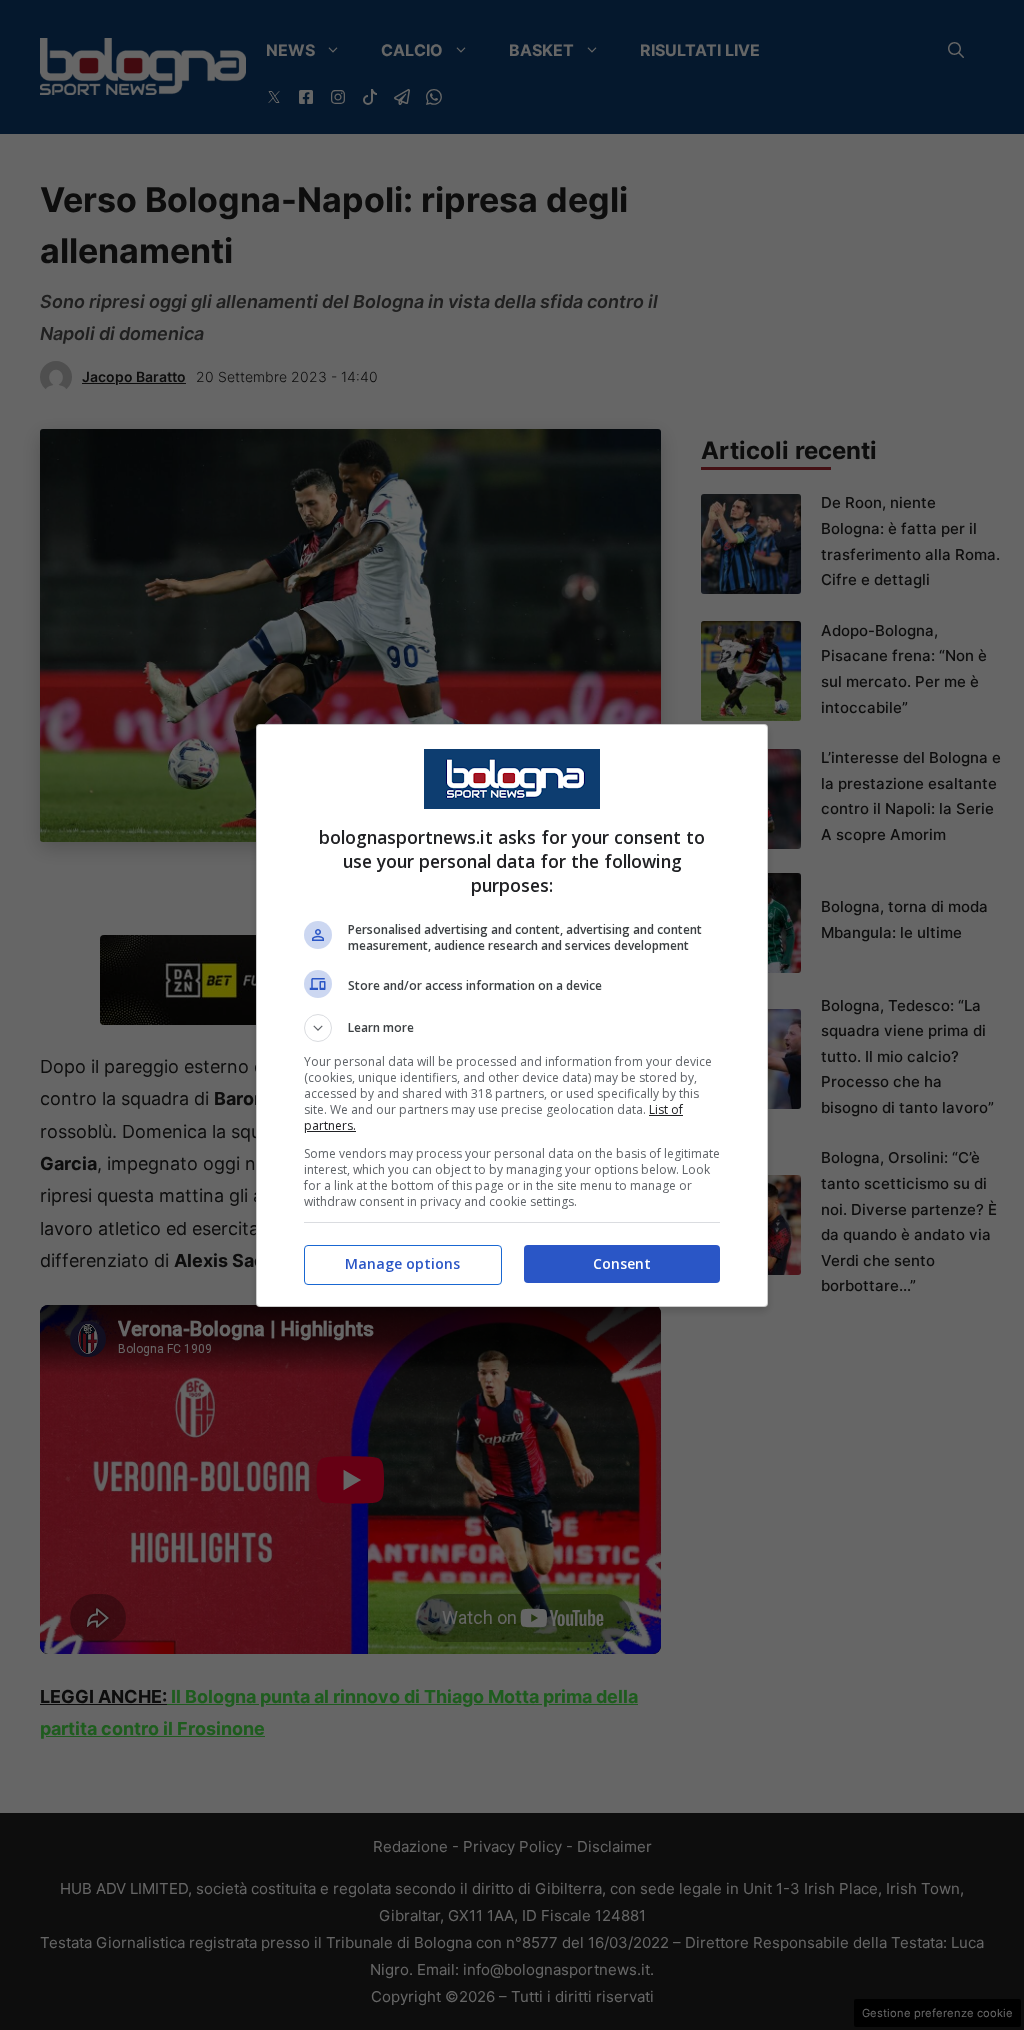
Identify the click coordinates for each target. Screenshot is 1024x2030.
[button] (512, 1028)
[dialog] (512, 1015)
